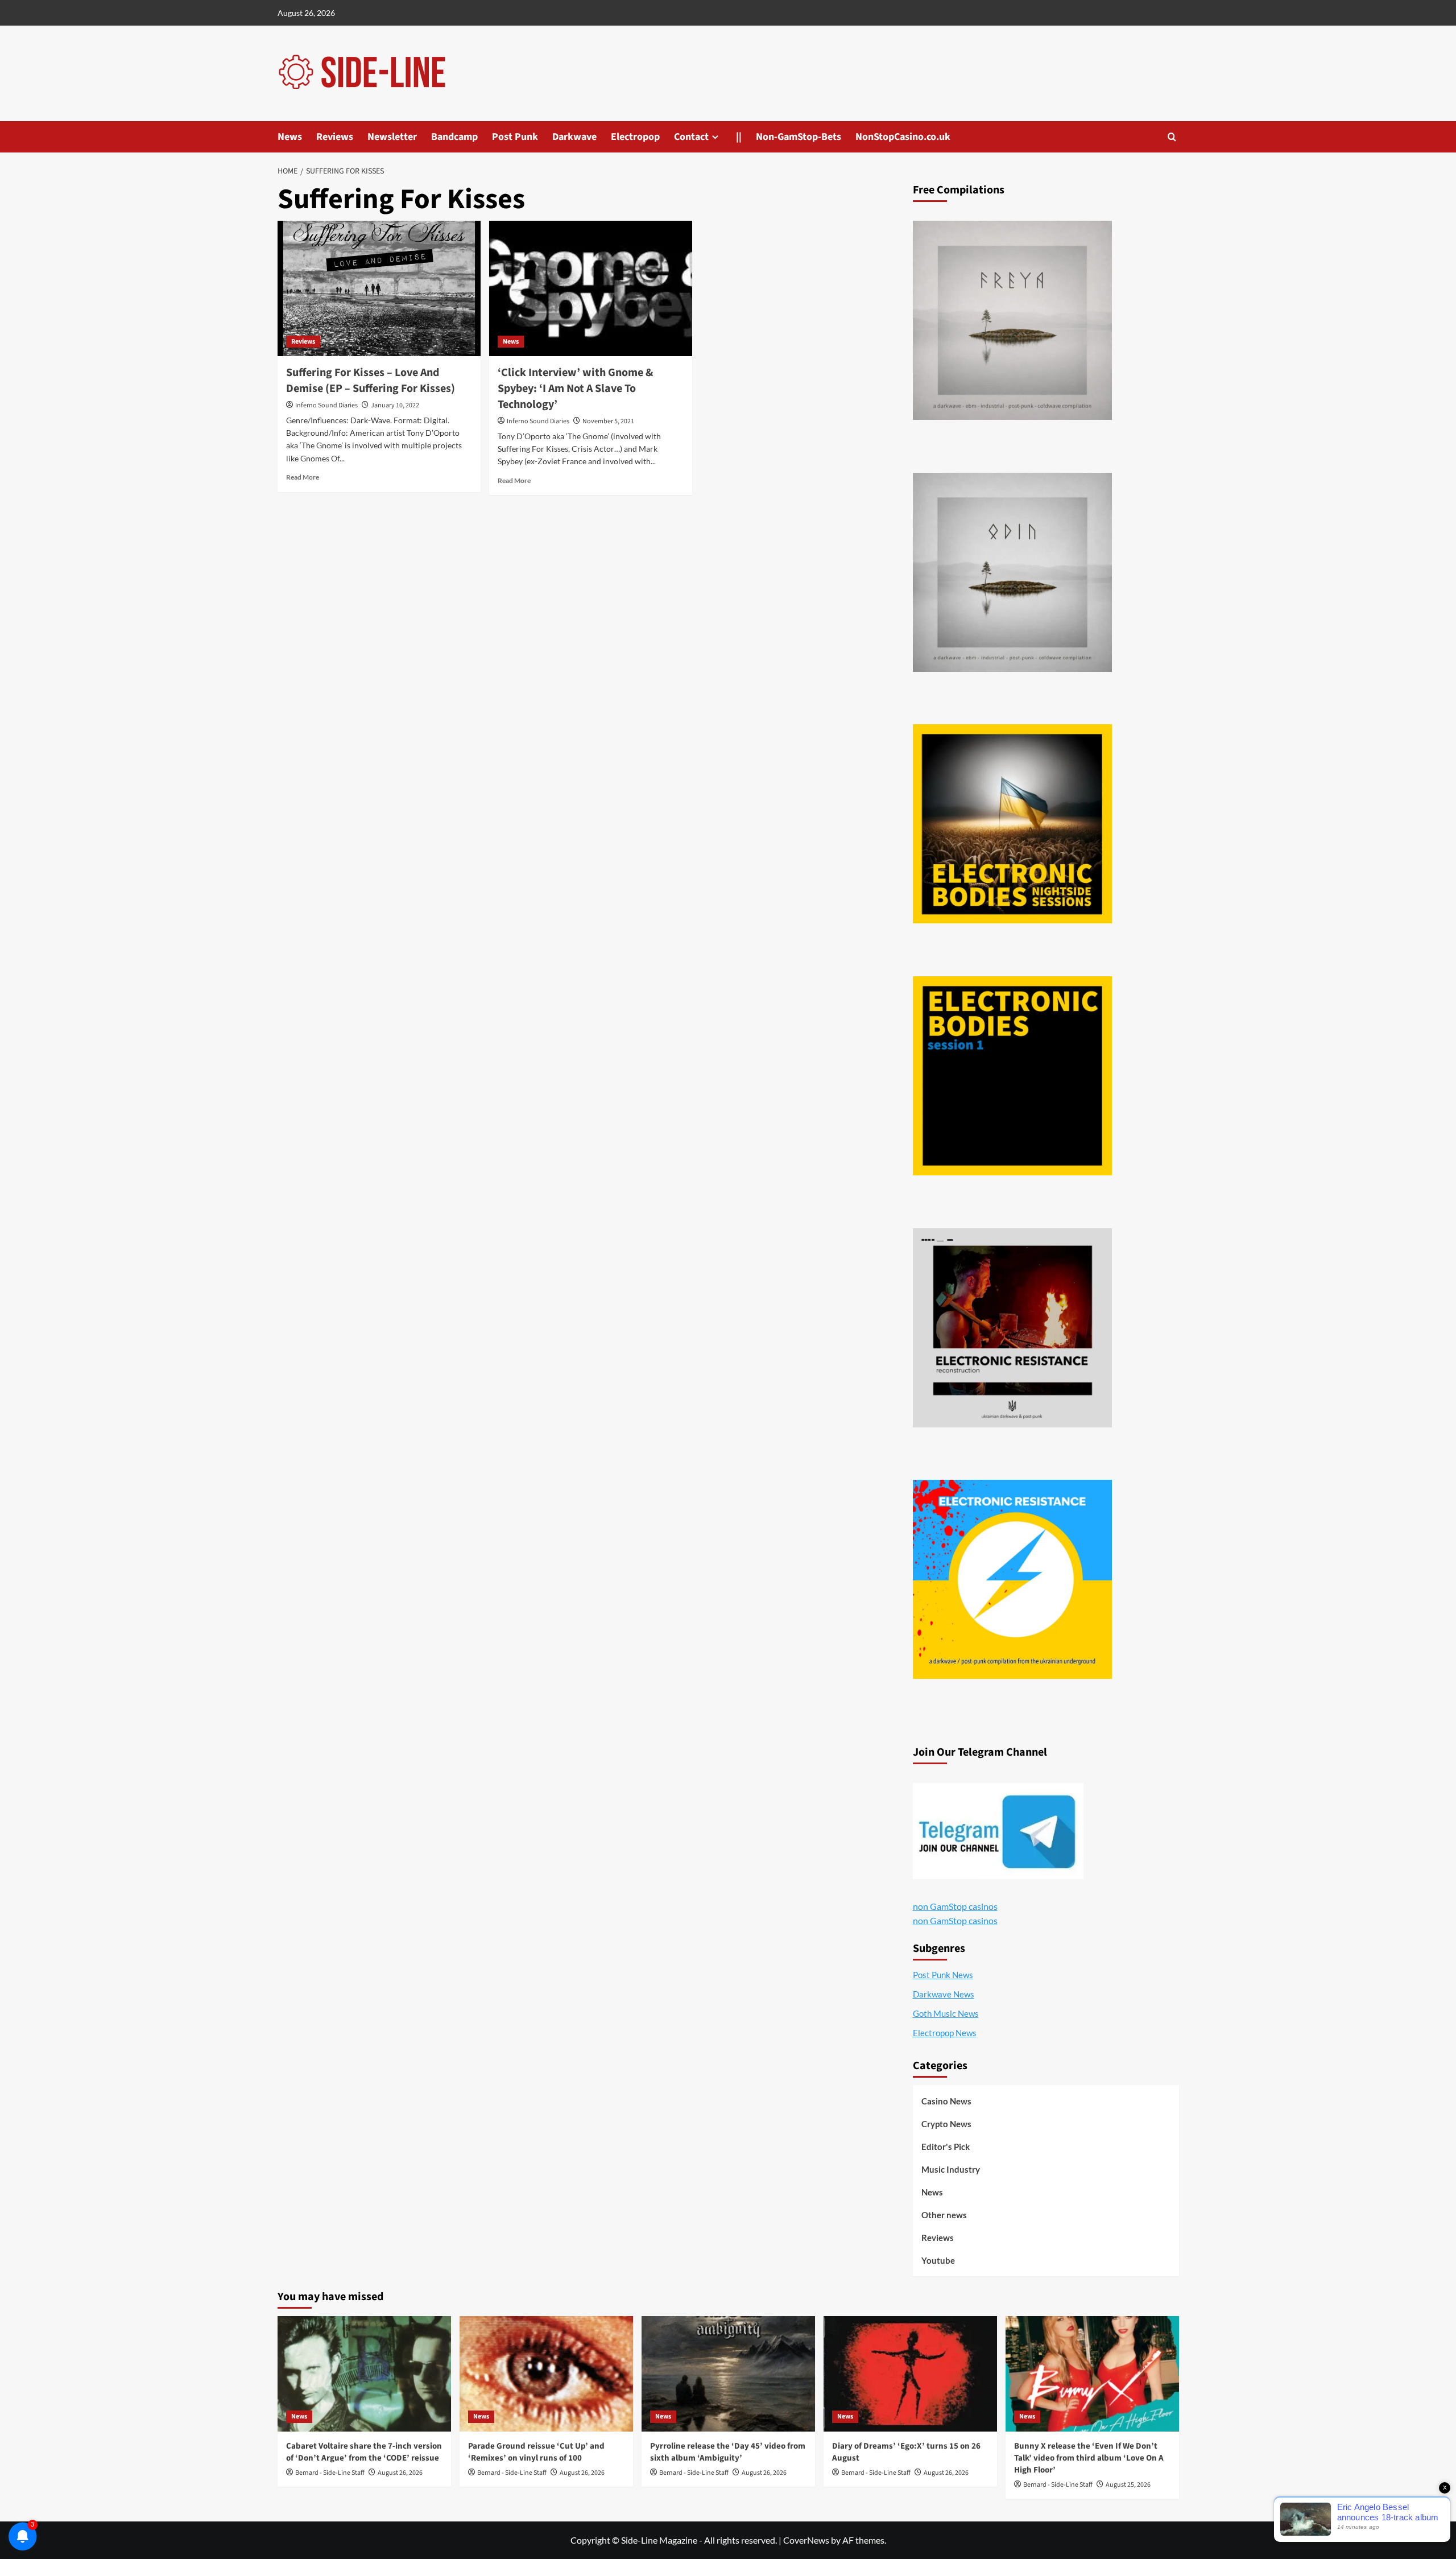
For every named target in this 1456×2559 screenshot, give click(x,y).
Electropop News (945, 2033)
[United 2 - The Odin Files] (1012, 572)
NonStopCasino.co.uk (903, 137)
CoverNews (806, 2540)
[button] (1172, 137)
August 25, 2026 (1128, 2485)
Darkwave (574, 137)
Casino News (946, 2101)
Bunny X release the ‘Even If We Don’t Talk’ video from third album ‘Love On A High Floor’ (1089, 2458)
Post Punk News (943, 1975)
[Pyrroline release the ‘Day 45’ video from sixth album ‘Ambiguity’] (728, 2374)
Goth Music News (946, 2013)
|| (739, 137)
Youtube (938, 2260)
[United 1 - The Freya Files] (1012, 320)
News (290, 137)
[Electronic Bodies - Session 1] (1012, 1076)
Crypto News (946, 2124)
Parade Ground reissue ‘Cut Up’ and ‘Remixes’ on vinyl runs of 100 (536, 2452)
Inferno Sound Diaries (326, 405)
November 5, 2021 (608, 421)
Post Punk (515, 137)
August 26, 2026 (400, 2473)
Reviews (335, 137)
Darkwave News (944, 1994)
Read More (303, 477)
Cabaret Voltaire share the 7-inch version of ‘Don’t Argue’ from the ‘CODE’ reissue (364, 2452)
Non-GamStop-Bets (799, 137)
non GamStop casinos (955, 1906)
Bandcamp (454, 137)
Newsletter (392, 137)
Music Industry (951, 2169)
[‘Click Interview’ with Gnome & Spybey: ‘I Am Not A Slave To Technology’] (591, 288)
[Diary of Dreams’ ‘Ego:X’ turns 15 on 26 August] (910, 2374)
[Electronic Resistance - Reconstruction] (1012, 1328)
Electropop (635, 137)
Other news (944, 2215)
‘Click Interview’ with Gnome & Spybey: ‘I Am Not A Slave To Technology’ (575, 389)
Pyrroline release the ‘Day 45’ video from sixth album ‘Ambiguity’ (728, 2452)
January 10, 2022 (395, 405)
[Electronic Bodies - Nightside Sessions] (1012, 824)
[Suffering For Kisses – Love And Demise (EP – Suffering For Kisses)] (379, 288)
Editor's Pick (946, 2147)
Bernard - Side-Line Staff (330, 2473)
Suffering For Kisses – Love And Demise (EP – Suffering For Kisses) (371, 381)
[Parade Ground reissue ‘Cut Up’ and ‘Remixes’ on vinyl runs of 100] (546, 2374)
